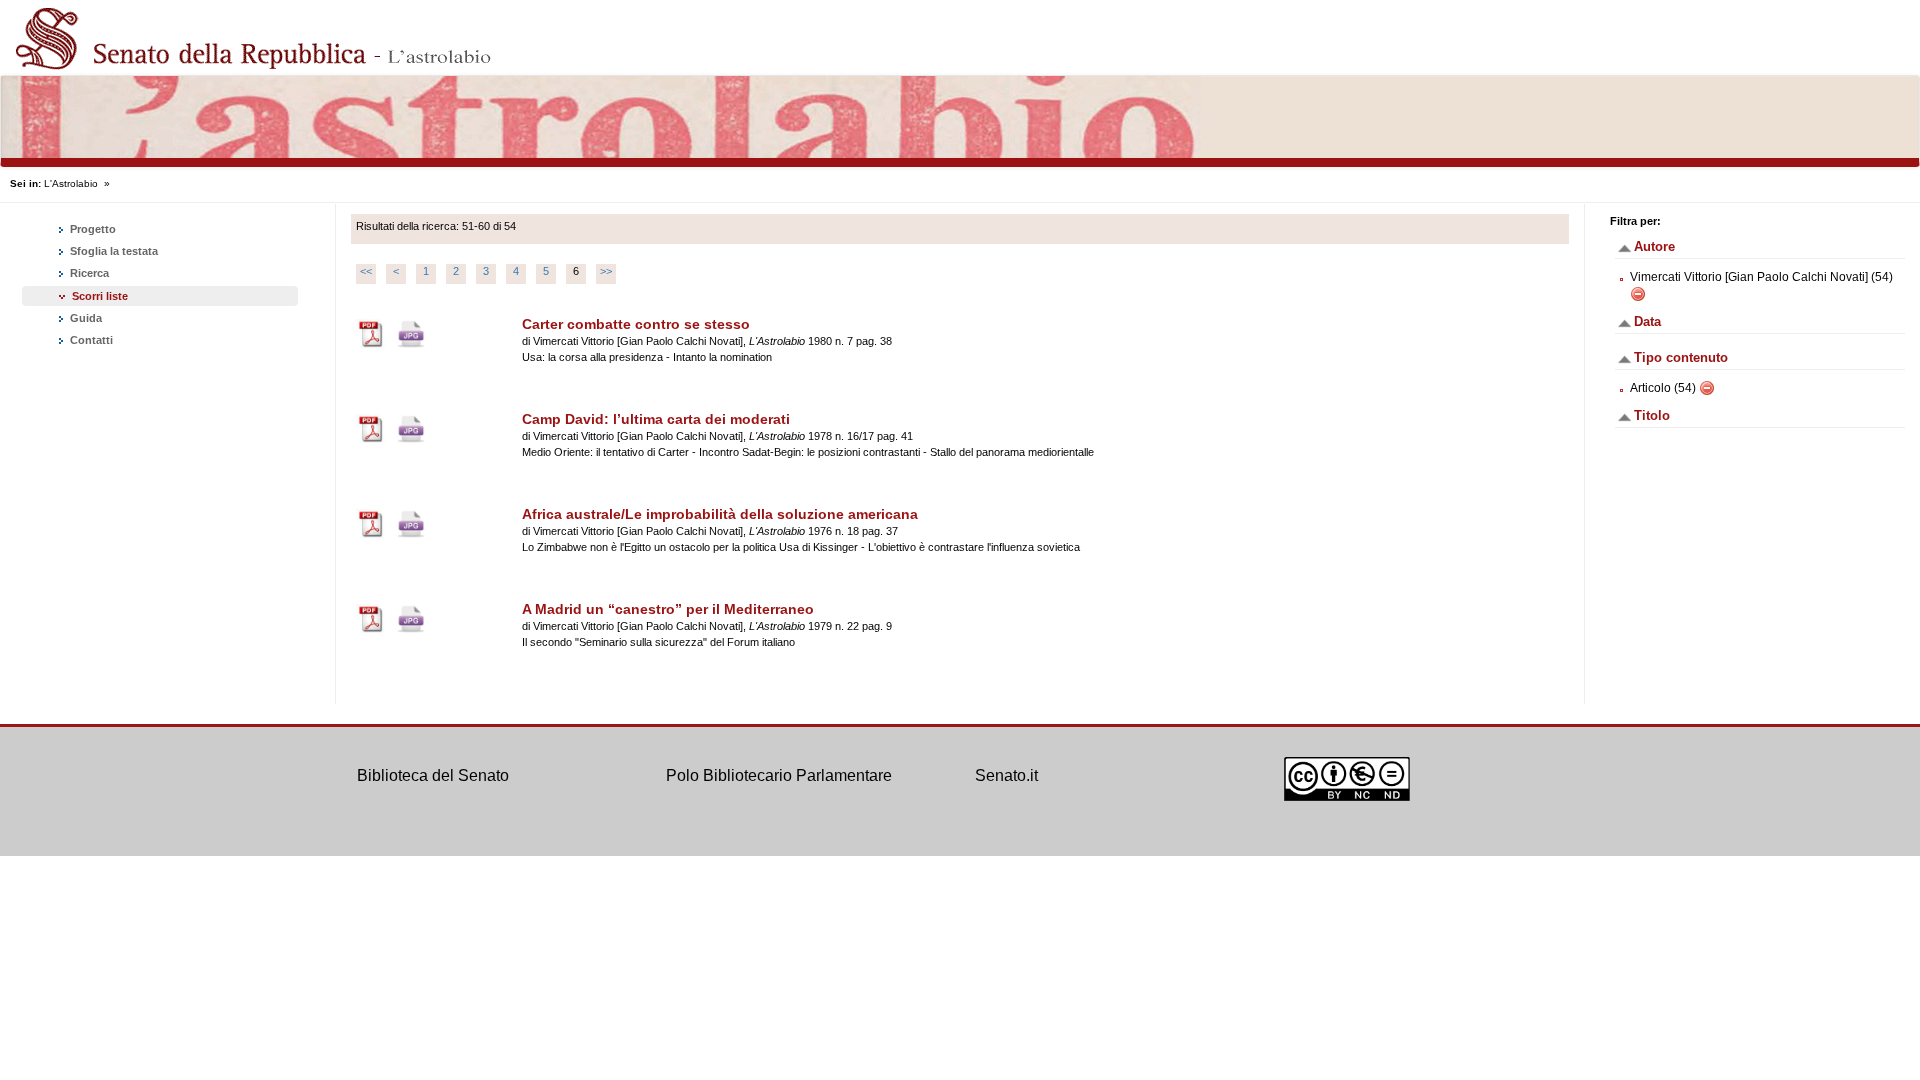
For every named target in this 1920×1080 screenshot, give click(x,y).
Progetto (91, 229)
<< (366, 271)
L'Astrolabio (71, 183)
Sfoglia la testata (112, 251)
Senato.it (1006, 775)
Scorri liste (100, 296)
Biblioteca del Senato (433, 775)
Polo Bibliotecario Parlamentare (779, 775)
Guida (84, 318)
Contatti (90, 340)
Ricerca (88, 273)
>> (606, 271)
